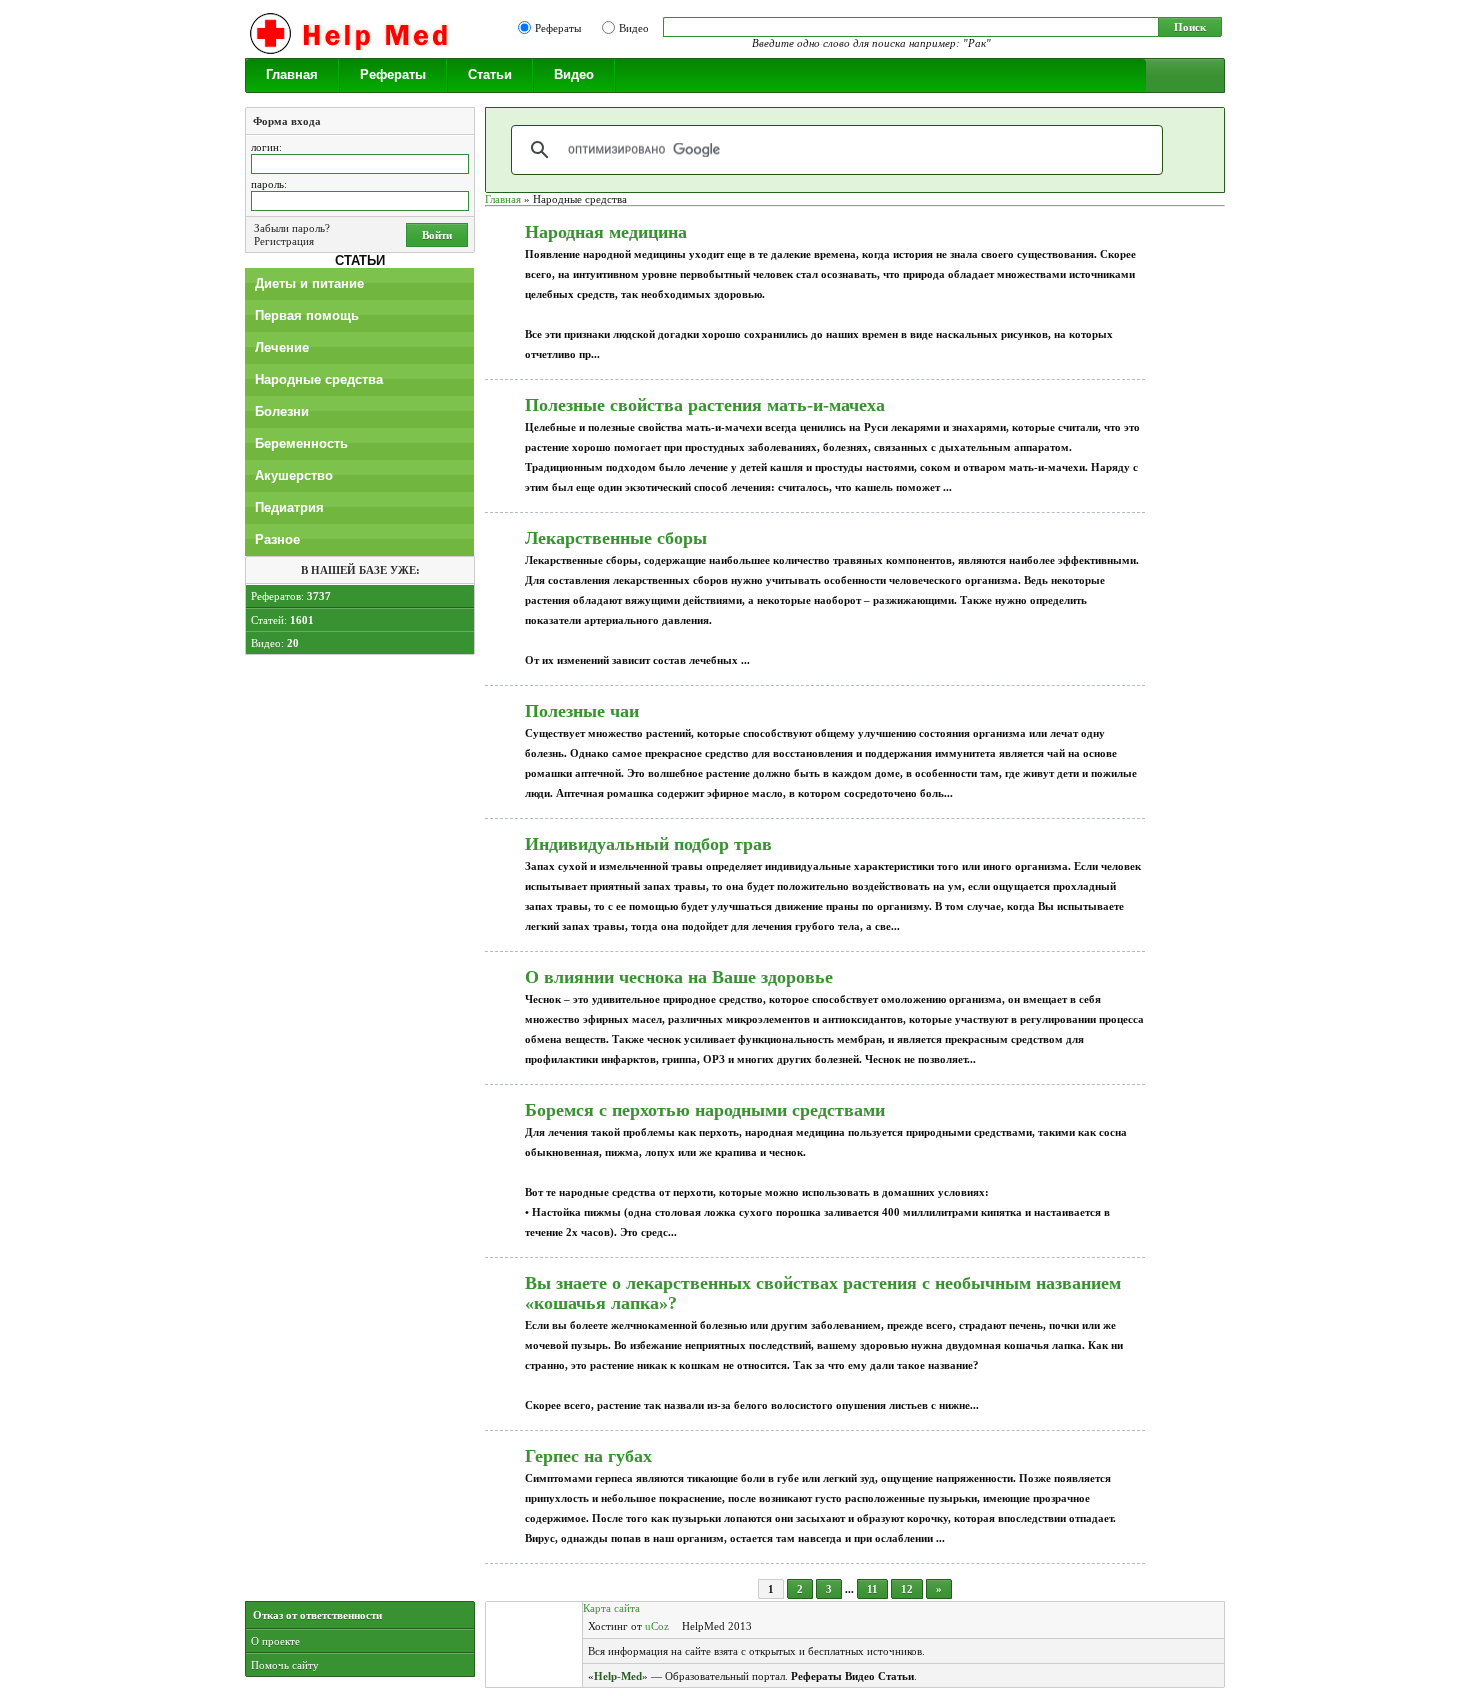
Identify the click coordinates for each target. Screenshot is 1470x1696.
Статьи (490, 74)
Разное (277, 539)
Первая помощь (307, 315)
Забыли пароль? (292, 228)
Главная (292, 74)
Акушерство (294, 475)
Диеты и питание (309, 283)
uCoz (657, 1626)
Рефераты (558, 28)
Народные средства (319, 379)
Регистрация (284, 241)
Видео (634, 28)
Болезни (282, 411)
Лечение (282, 347)
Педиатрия (289, 507)
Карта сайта (611, 1608)
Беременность (301, 443)
